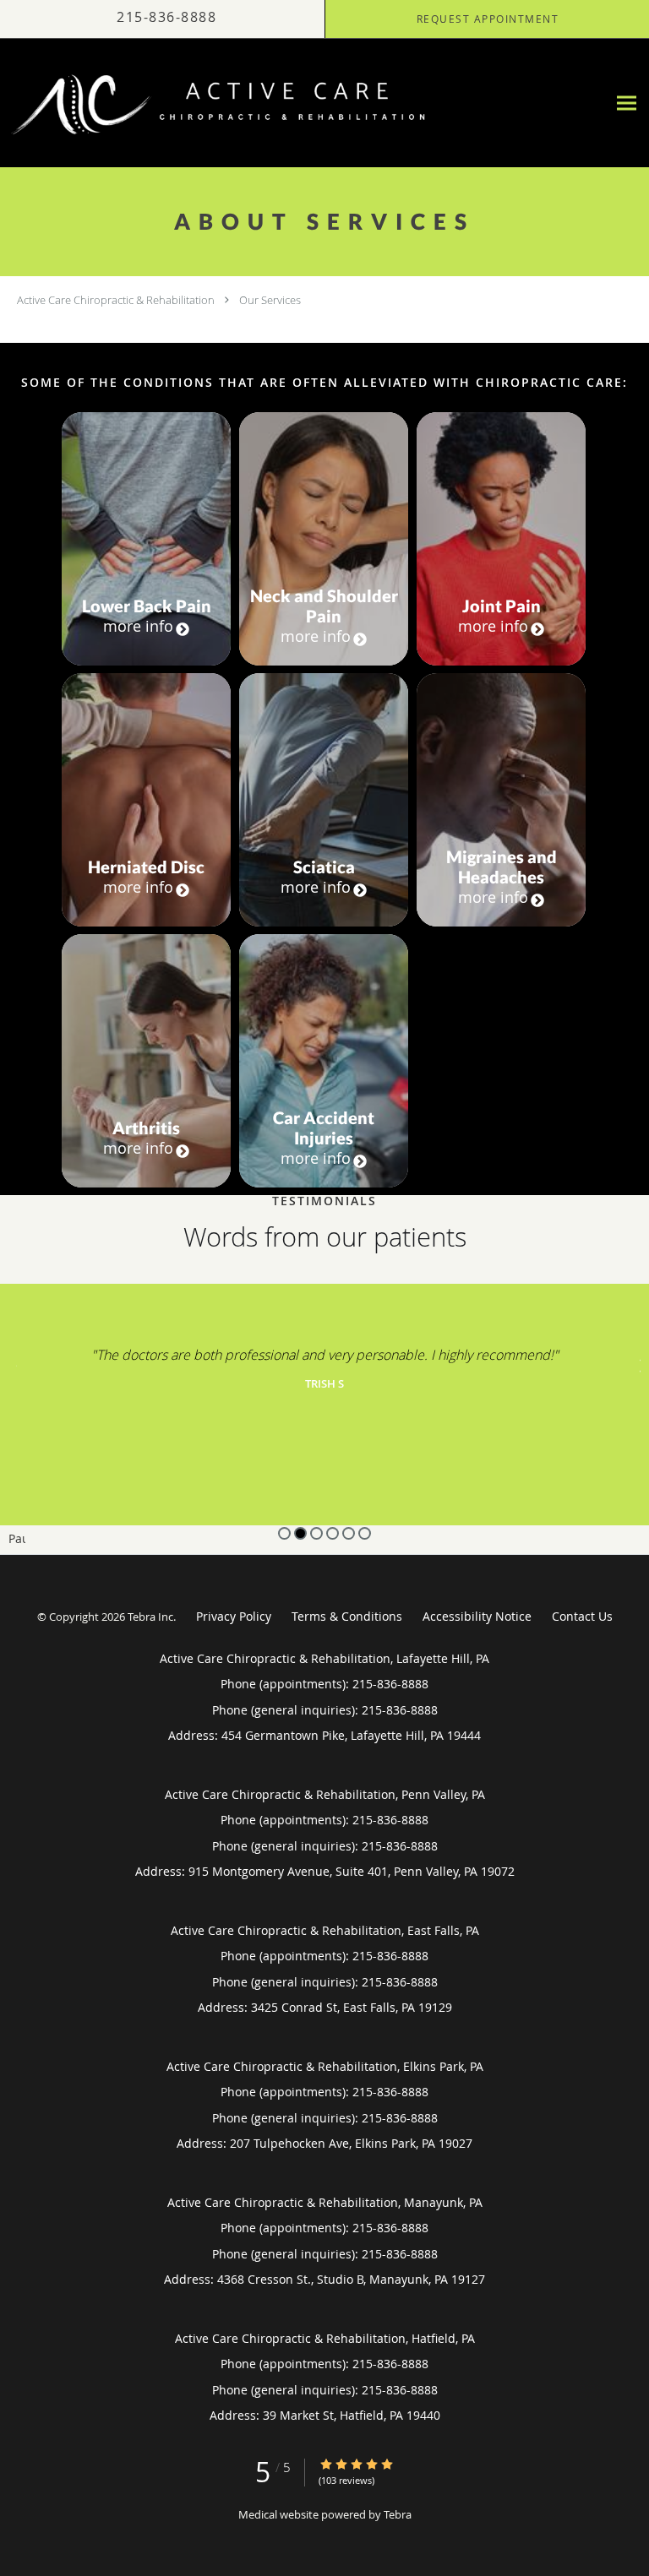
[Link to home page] (303, 103)
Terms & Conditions (347, 1616)
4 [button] (333, 1533)
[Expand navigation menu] (627, 103)
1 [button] (284, 1533)
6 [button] (365, 1533)
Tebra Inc (150, 1617)
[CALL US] (162, 19)
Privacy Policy (234, 1616)
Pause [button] (17, 1540)
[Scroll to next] (636, 1364)
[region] (324, 1419)
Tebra (398, 2514)
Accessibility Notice (477, 1616)
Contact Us (582, 1616)
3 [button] (316, 1533)
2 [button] (300, 1533)
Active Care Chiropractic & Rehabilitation (116, 300)
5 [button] (349, 1533)
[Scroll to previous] (13, 1364)
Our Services (270, 300)
